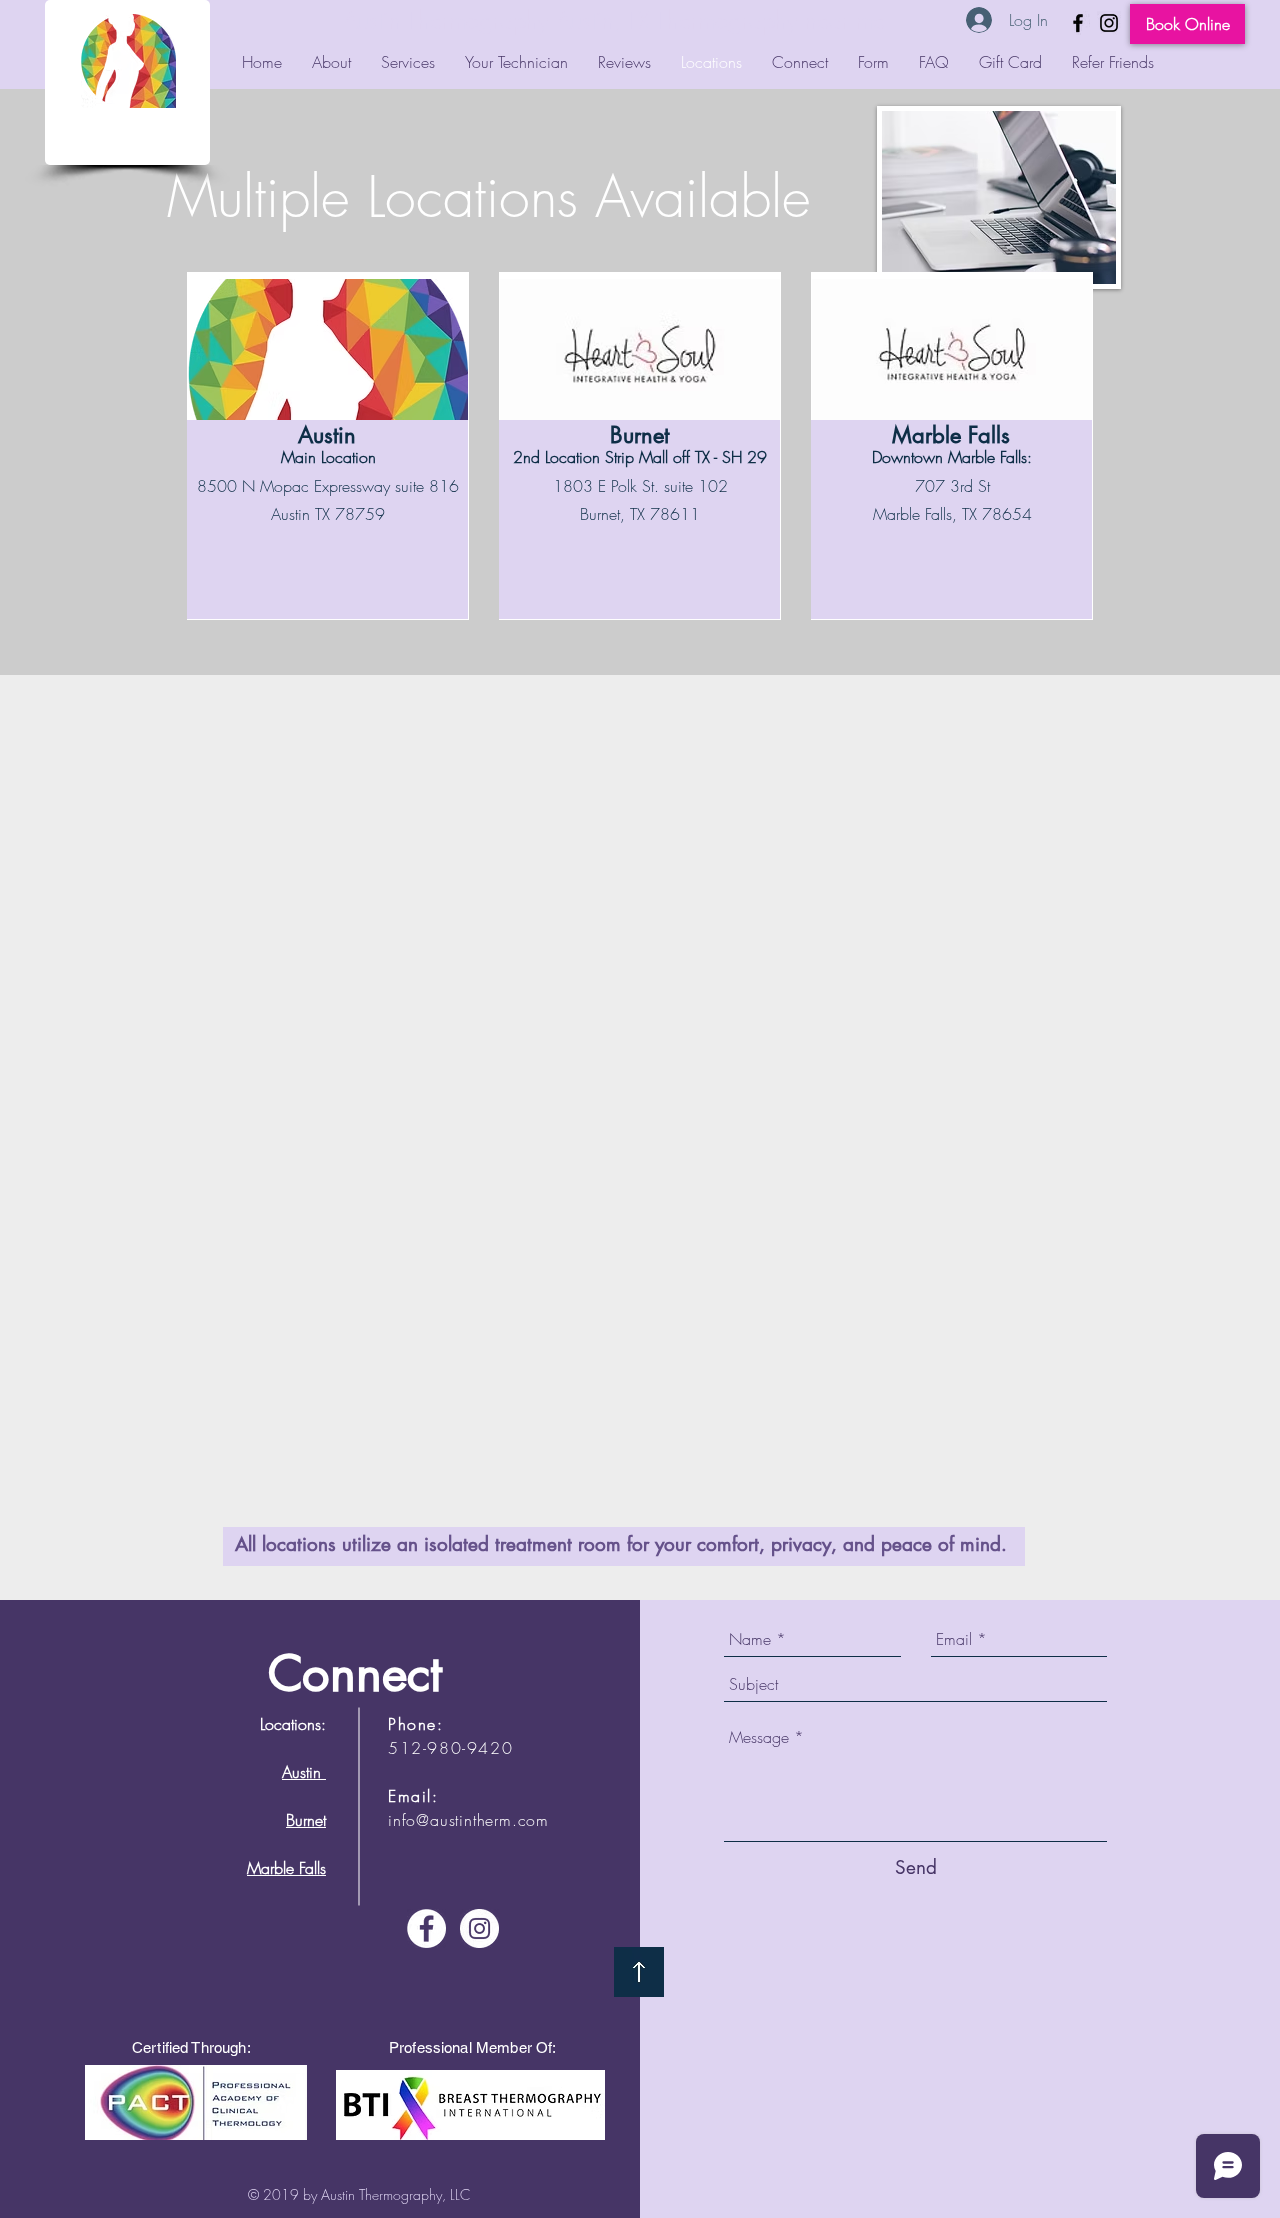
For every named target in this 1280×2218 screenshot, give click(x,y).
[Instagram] (1109, 23)
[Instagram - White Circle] (479, 1928)
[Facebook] (1078, 23)
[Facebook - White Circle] (426, 1928)
